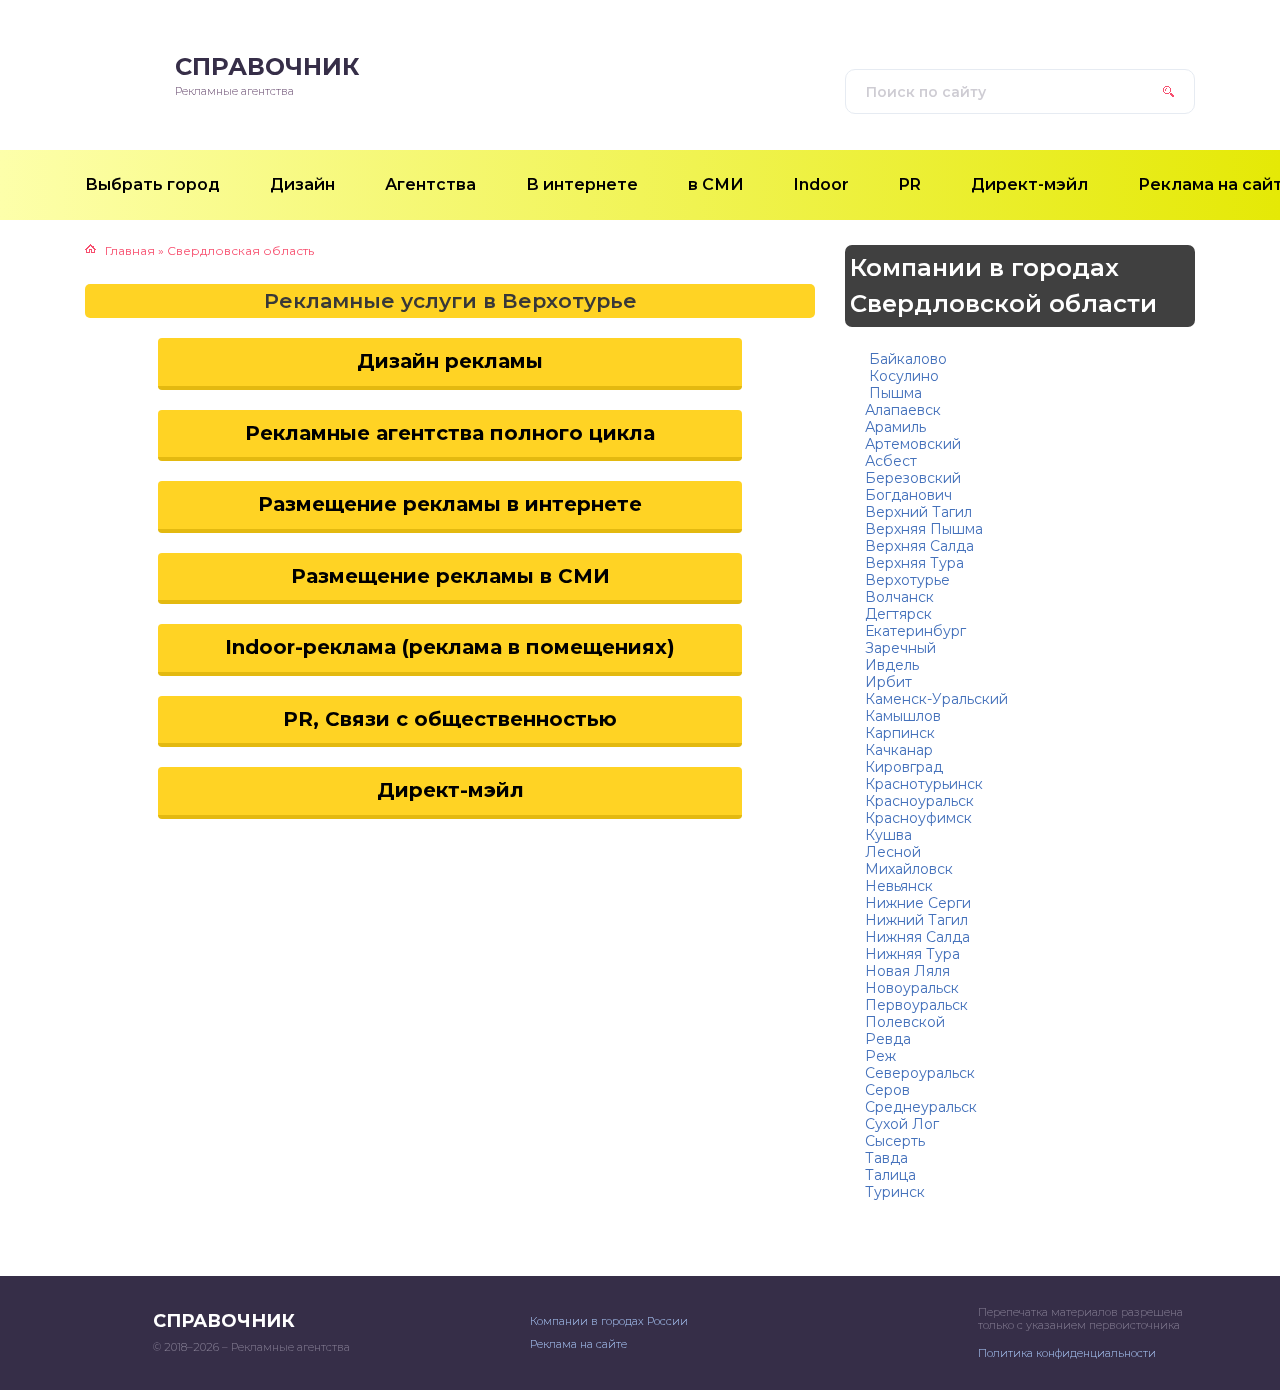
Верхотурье (907, 580)
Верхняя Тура (914, 563)
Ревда (888, 1039)
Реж (880, 1056)
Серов (887, 1090)
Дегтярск (898, 614)
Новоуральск (912, 988)
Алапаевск (903, 410)
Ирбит (888, 682)
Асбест (891, 461)
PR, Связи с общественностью (450, 719)
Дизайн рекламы (450, 361)
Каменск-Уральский (936, 699)
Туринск (895, 1192)
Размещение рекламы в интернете (450, 504)
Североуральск (920, 1073)
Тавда (886, 1158)
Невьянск (899, 886)
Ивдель (892, 665)
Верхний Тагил (918, 512)
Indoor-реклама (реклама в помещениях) (450, 647)
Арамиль (895, 427)
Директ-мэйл (450, 790)
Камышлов (903, 716)
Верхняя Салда (919, 546)
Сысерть (895, 1141)
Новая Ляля (907, 971)
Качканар (899, 750)
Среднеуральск (921, 1107)
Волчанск (899, 597)
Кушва (888, 835)
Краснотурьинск (924, 784)
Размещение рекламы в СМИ (450, 576)
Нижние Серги (918, 903)
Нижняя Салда (917, 937)
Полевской (905, 1022)
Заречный (900, 648)
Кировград (904, 767)
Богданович (908, 495)
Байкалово (906, 359)
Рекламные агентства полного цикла (450, 433)
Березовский (913, 478)
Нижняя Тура (912, 954)
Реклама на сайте (578, 1344)
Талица (890, 1175)
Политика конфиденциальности (1067, 1353)
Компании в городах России (609, 1321)
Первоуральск (916, 1005)
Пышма (893, 393)
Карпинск (900, 733)
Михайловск (909, 869)
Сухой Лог (902, 1124)
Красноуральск (919, 801)
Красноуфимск (918, 818)
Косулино (902, 376)
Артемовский (913, 444)
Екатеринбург (915, 631)
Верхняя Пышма (924, 529)
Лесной (893, 852)
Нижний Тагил (916, 920)
